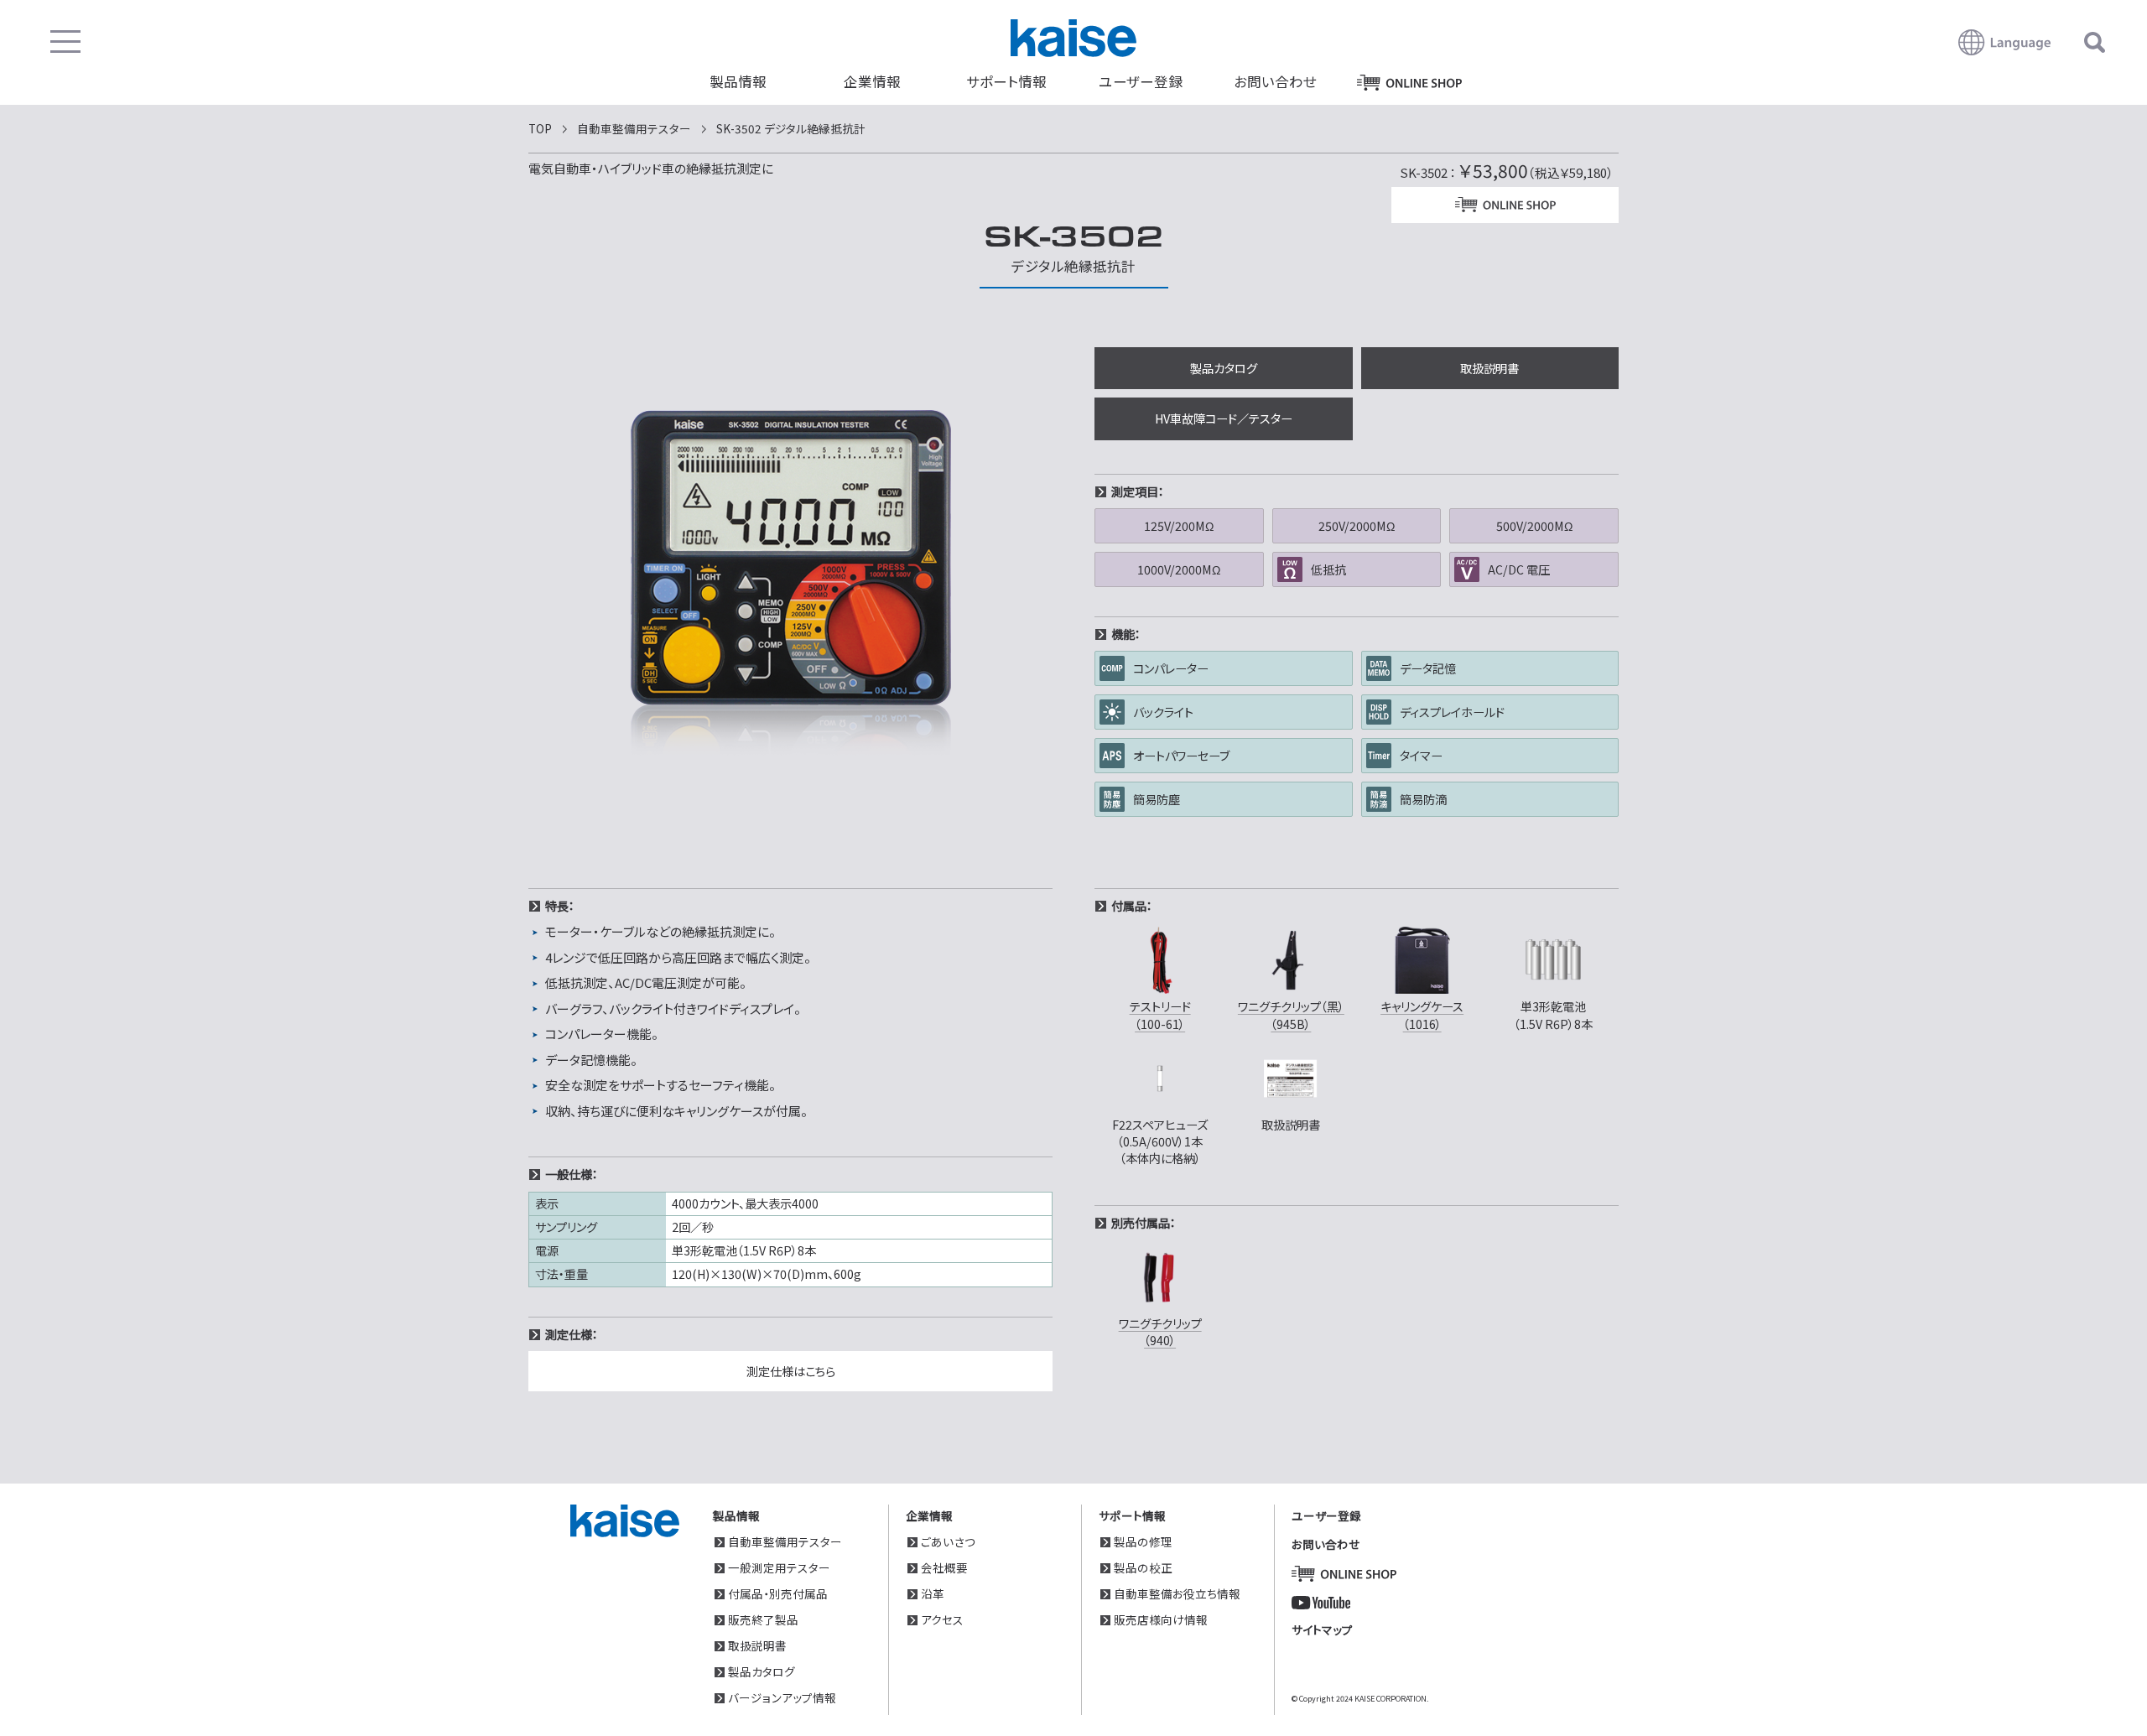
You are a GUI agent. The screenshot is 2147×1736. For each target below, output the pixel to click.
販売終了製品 (763, 1619)
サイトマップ (1322, 1629)
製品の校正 (1143, 1567)
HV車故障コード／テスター (1224, 418)
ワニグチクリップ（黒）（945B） (1291, 1014)
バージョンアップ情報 (782, 1697)
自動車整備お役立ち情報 (1177, 1593)
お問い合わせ (1275, 81)
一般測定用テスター (779, 1567)
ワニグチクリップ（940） (1160, 1331)
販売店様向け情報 (1161, 1619)
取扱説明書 (1489, 368)
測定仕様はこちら (791, 1371)
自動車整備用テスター (785, 1541)
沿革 (933, 1593)
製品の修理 (1143, 1541)
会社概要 (944, 1567)
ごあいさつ (948, 1541)
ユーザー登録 (1141, 81)
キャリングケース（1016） (1422, 1014)
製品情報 (738, 81)
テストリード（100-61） (1160, 1014)
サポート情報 (1006, 81)
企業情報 (872, 81)
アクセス (942, 1619)
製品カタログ (1224, 368)
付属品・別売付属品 (778, 1593)
